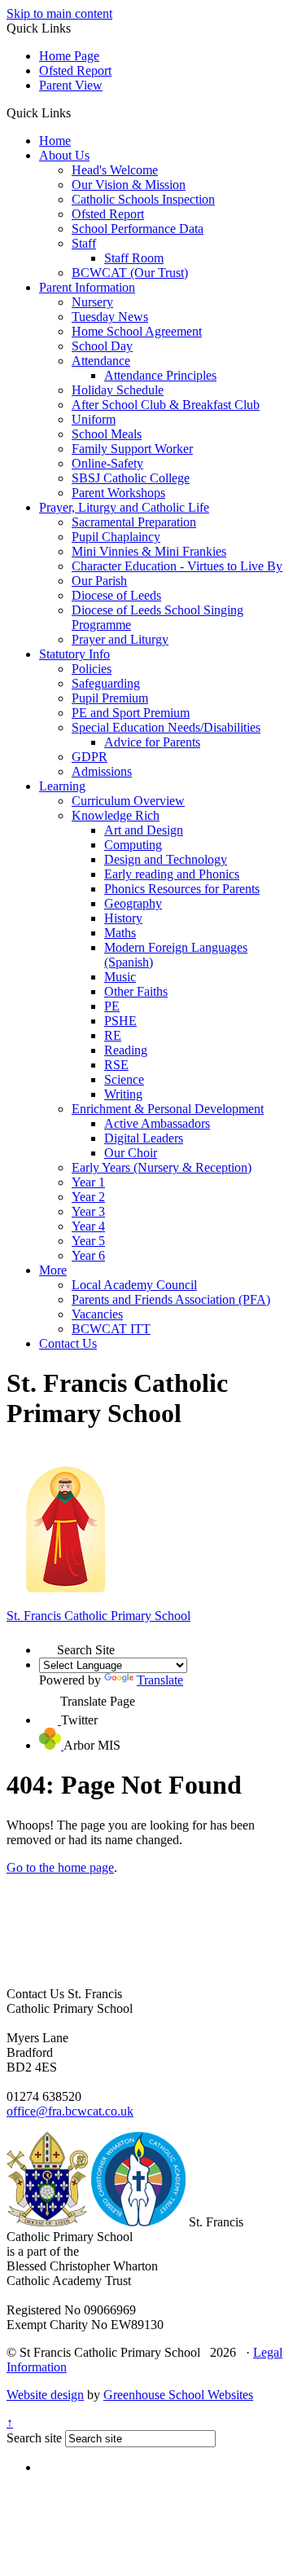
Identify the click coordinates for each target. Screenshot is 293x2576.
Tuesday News (110, 317)
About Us (64, 155)
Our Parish (99, 581)
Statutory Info (74, 654)
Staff (84, 243)
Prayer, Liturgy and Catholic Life (124, 507)
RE (113, 1035)
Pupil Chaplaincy (116, 537)
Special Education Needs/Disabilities (166, 727)
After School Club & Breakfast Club (166, 405)
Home (55, 141)
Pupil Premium (110, 698)
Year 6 (88, 1255)
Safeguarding (106, 683)
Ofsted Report (75, 70)
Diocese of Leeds (116, 595)
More (53, 1270)
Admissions (102, 771)
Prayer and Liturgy (120, 639)
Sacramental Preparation (134, 522)
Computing (133, 845)
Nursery (92, 302)
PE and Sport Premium (131, 713)
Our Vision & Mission (129, 185)
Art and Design (144, 830)
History (123, 918)
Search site (34, 2438)
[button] (77, 112)
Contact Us (68, 1343)
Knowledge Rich (116, 815)
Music (120, 977)
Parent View (71, 85)
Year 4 (88, 1226)
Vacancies (97, 1314)
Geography (133, 903)
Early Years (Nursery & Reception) (162, 1167)
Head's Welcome (115, 170)
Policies (92, 669)
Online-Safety (107, 463)
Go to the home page (60, 1867)
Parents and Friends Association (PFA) (171, 1299)
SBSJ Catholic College (131, 478)
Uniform (94, 419)
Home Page (69, 56)
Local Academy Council (134, 1285)
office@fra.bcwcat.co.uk (70, 2111)
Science (124, 1079)
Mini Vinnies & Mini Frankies (149, 551)
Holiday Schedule (118, 390)
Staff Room (134, 258)
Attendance (101, 361)
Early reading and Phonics (172, 874)
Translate (160, 1680)
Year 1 (88, 1182)
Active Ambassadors (157, 1123)
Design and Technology (166, 859)
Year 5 (88, 1241)
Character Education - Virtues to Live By (177, 566)
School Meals (107, 434)
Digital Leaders (144, 1138)
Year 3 (88, 1211)
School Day (102, 346)
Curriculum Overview (128, 801)
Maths (120, 933)
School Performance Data (138, 229)
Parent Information (87, 287)
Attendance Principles (160, 375)
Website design (45, 2395)
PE (112, 1006)
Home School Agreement (137, 331)
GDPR (90, 757)
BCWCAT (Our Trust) (130, 273)
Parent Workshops (118, 493)
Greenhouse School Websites (178, 2395)
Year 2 (88, 1197)
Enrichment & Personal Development (168, 1109)
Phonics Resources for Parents (182, 889)
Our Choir (131, 1153)
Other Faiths (136, 991)
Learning (62, 786)
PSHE (120, 1021)
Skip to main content (59, 13)
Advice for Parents (152, 742)
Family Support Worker (132, 449)
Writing (123, 1094)
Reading (126, 1050)
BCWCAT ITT (111, 1329)
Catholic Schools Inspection (143, 199)
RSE (116, 1065)
